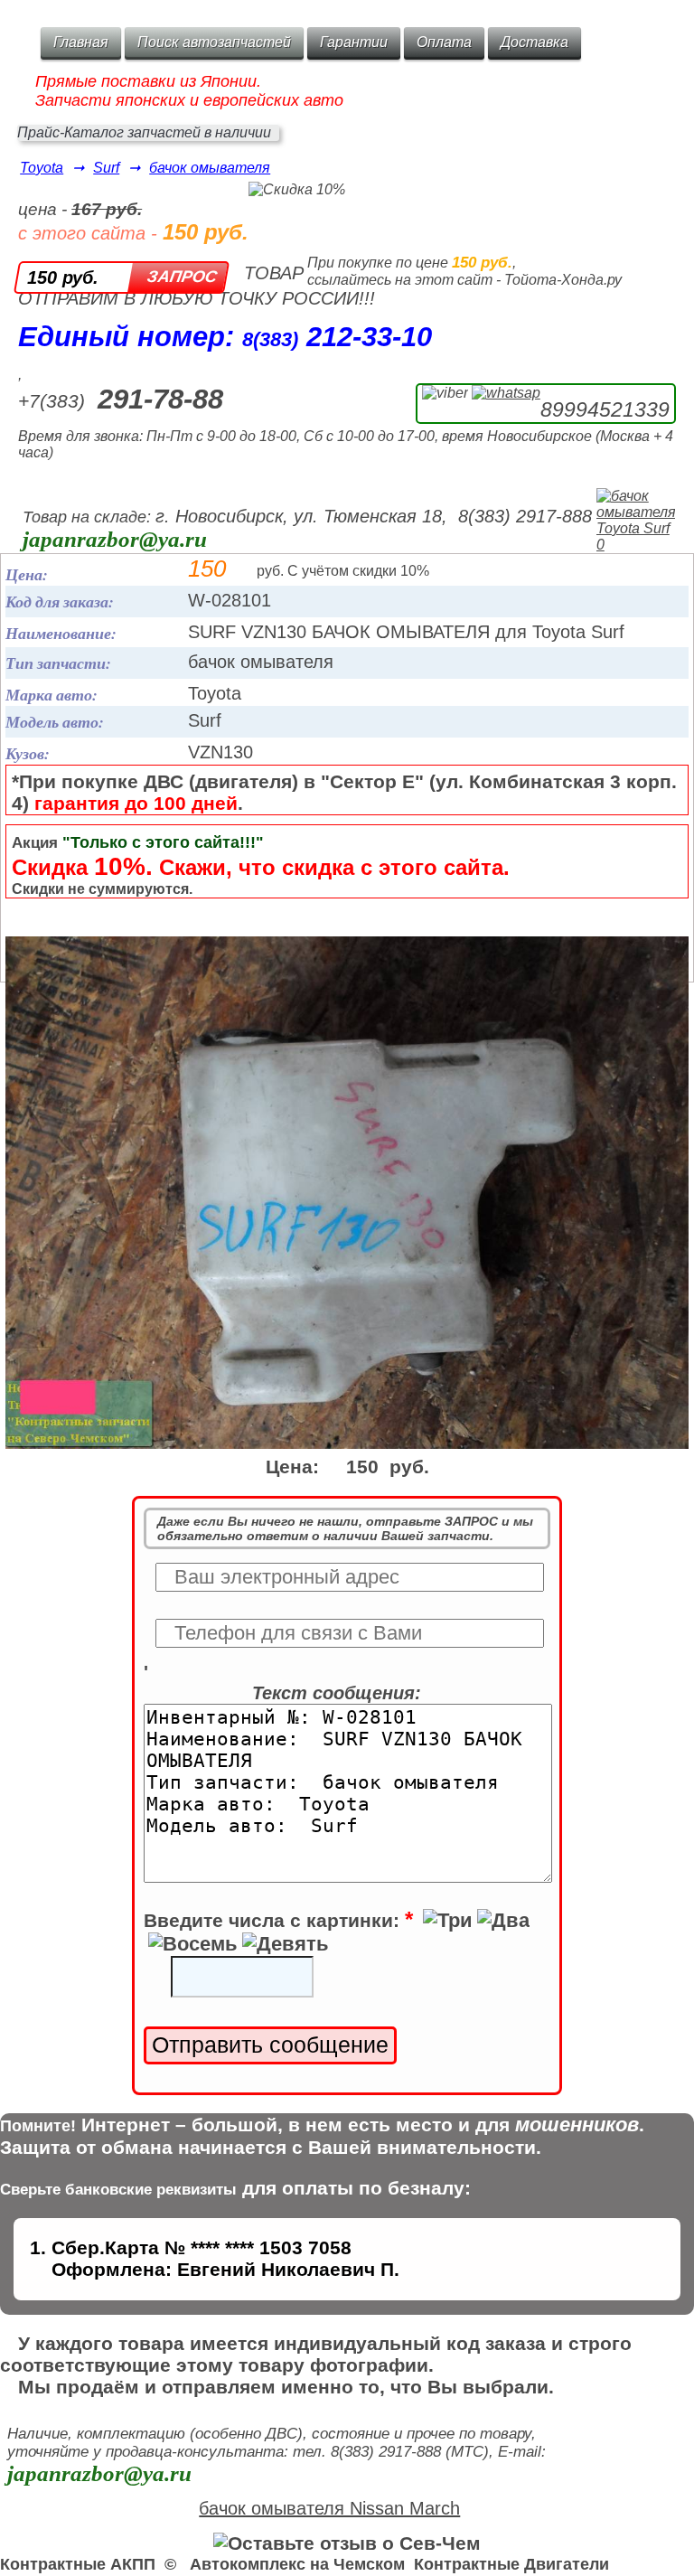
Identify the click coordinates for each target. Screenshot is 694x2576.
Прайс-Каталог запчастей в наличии (144, 132)
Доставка (535, 42)
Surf (106, 168)
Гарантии (354, 42)
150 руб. (63, 277)
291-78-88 (160, 399)
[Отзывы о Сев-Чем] (347, 2543)
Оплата (444, 42)
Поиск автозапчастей (214, 42)
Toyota (42, 168)
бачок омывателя (210, 168)
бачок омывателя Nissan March (329, 2508)
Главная (81, 42)
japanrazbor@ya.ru (115, 539)
